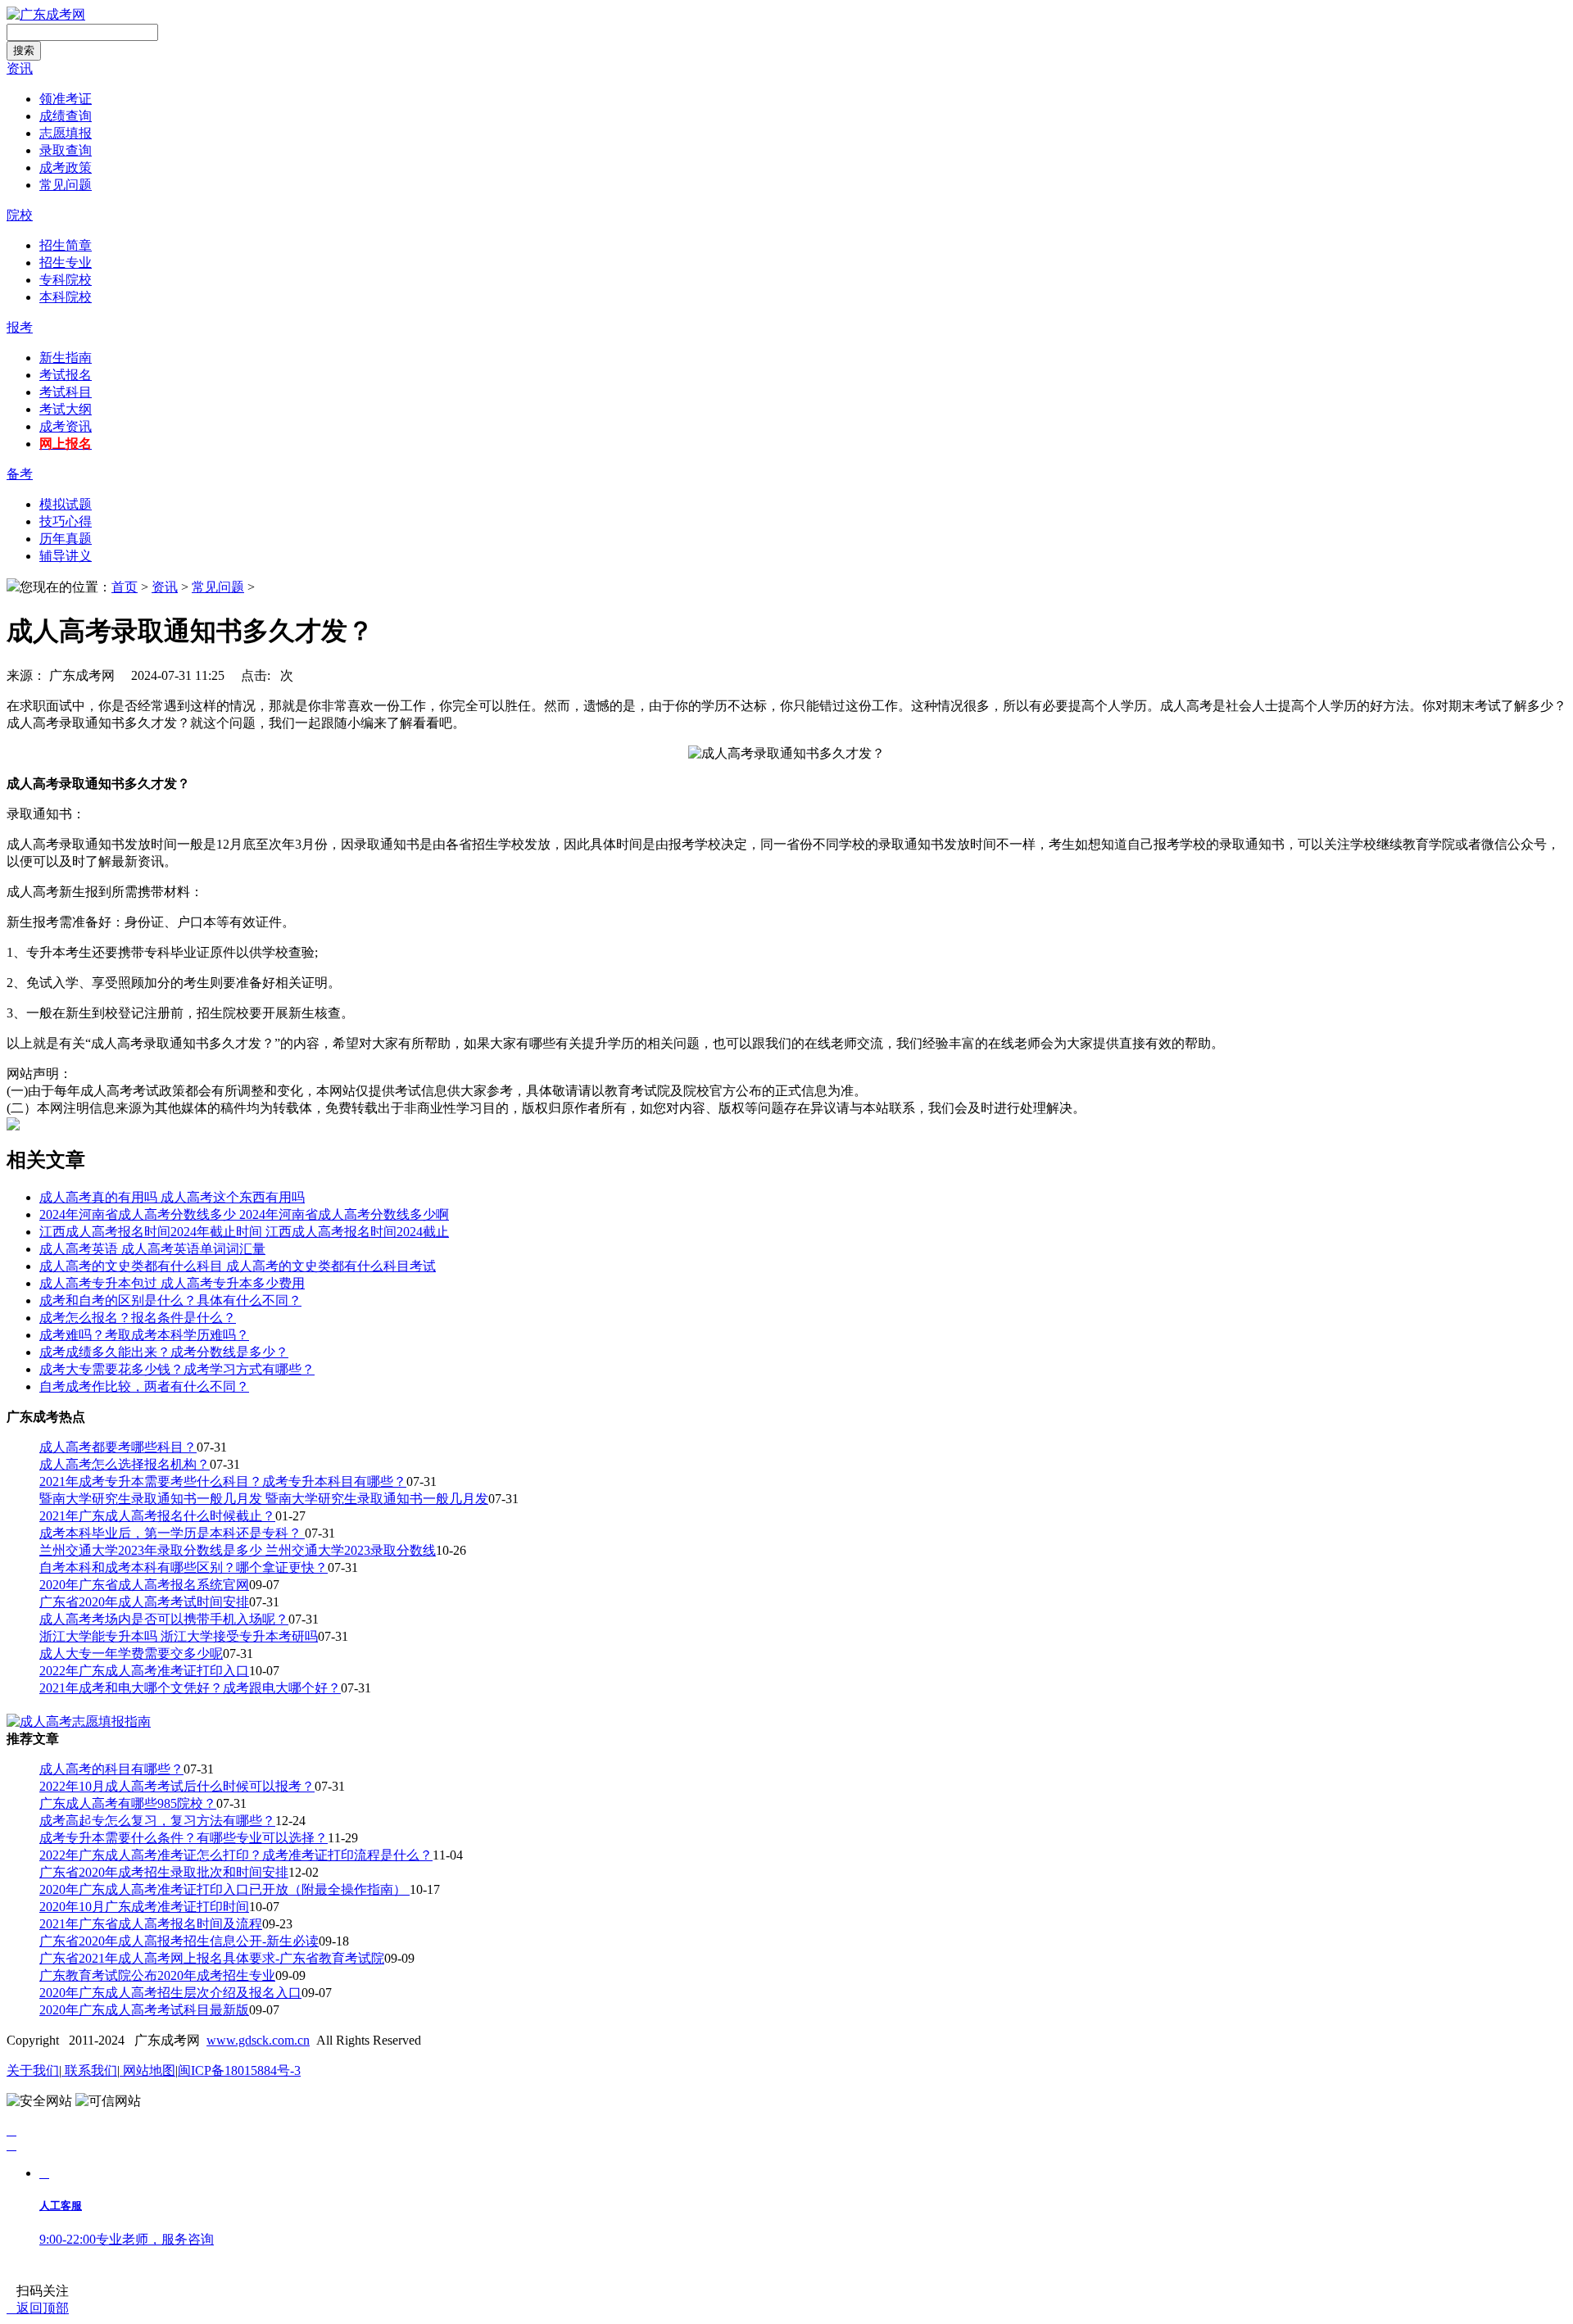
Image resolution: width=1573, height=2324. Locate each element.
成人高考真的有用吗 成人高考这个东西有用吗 (172, 1197)
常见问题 (66, 185)
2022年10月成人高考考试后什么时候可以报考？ (177, 1786)
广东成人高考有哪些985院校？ (128, 1803)
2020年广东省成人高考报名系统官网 (144, 1585)
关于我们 (33, 2070)
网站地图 (147, 2070)
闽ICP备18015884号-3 (239, 2070)
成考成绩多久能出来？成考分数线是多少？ (164, 1352)
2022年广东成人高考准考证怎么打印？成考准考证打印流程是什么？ (236, 1855)
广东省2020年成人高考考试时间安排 (144, 1602)
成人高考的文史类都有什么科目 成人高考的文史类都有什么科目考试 (238, 1266)
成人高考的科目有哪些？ (111, 1769)
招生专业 (66, 263)
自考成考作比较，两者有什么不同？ (144, 1386)
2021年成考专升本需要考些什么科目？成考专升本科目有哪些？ (223, 1481)
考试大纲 (66, 409)
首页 (125, 587)
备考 (20, 474)
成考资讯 (66, 426)
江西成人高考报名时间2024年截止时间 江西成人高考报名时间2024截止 (244, 1232)
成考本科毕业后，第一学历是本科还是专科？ (172, 1533)
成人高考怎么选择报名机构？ (125, 1464)
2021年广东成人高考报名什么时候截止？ (157, 1516)
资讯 (20, 68)
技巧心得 (66, 521)
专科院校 (66, 280)
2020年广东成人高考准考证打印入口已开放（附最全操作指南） (224, 1889)
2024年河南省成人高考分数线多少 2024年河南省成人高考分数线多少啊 (244, 1214)
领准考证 (66, 99)
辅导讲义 (66, 556)
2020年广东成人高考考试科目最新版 (144, 2010)
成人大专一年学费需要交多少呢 (131, 1654)
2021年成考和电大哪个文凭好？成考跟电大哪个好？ (190, 1688)
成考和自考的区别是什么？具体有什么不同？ (170, 1300)
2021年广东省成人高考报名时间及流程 (151, 1924)
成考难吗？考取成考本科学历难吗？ (144, 1335)
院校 (20, 215)
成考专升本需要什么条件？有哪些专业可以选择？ (184, 1838)
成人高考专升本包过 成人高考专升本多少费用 (172, 1283)
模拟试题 (66, 504)
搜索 (24, 50)
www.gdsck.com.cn (258, 2040)
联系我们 (89, 2070)
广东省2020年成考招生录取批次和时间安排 (164, 1872)
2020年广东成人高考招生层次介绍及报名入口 (170, 1993)
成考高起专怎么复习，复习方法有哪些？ (157, 1821)
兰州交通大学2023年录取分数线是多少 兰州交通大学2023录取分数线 (238, 1550)
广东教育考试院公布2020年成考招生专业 (157, 1975)
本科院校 (66, 297)
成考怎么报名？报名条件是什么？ (138, 1318)
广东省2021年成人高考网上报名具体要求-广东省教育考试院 (212, 1958)
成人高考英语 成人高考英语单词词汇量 (152, 1249)
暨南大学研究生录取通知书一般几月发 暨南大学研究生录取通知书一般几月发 (264, 1499)
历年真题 (66, 539)
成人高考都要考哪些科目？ (118, 1447)
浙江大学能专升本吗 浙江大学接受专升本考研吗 (179, 1636)
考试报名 (66, 375)
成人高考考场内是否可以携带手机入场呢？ (164, 1619)
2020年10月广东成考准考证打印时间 (144, 1907)
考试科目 (66, 392)
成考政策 (66, 168)
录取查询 (66, 150)
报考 (20, 327)
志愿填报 (66, 133)
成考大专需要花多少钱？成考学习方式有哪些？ (177, 1369)
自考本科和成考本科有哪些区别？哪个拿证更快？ (184, 1567)
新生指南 (66, 358)
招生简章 (66, 245)
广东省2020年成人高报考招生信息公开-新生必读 (179, 1941)
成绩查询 (66, 116)
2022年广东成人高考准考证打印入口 (144, 1671)
